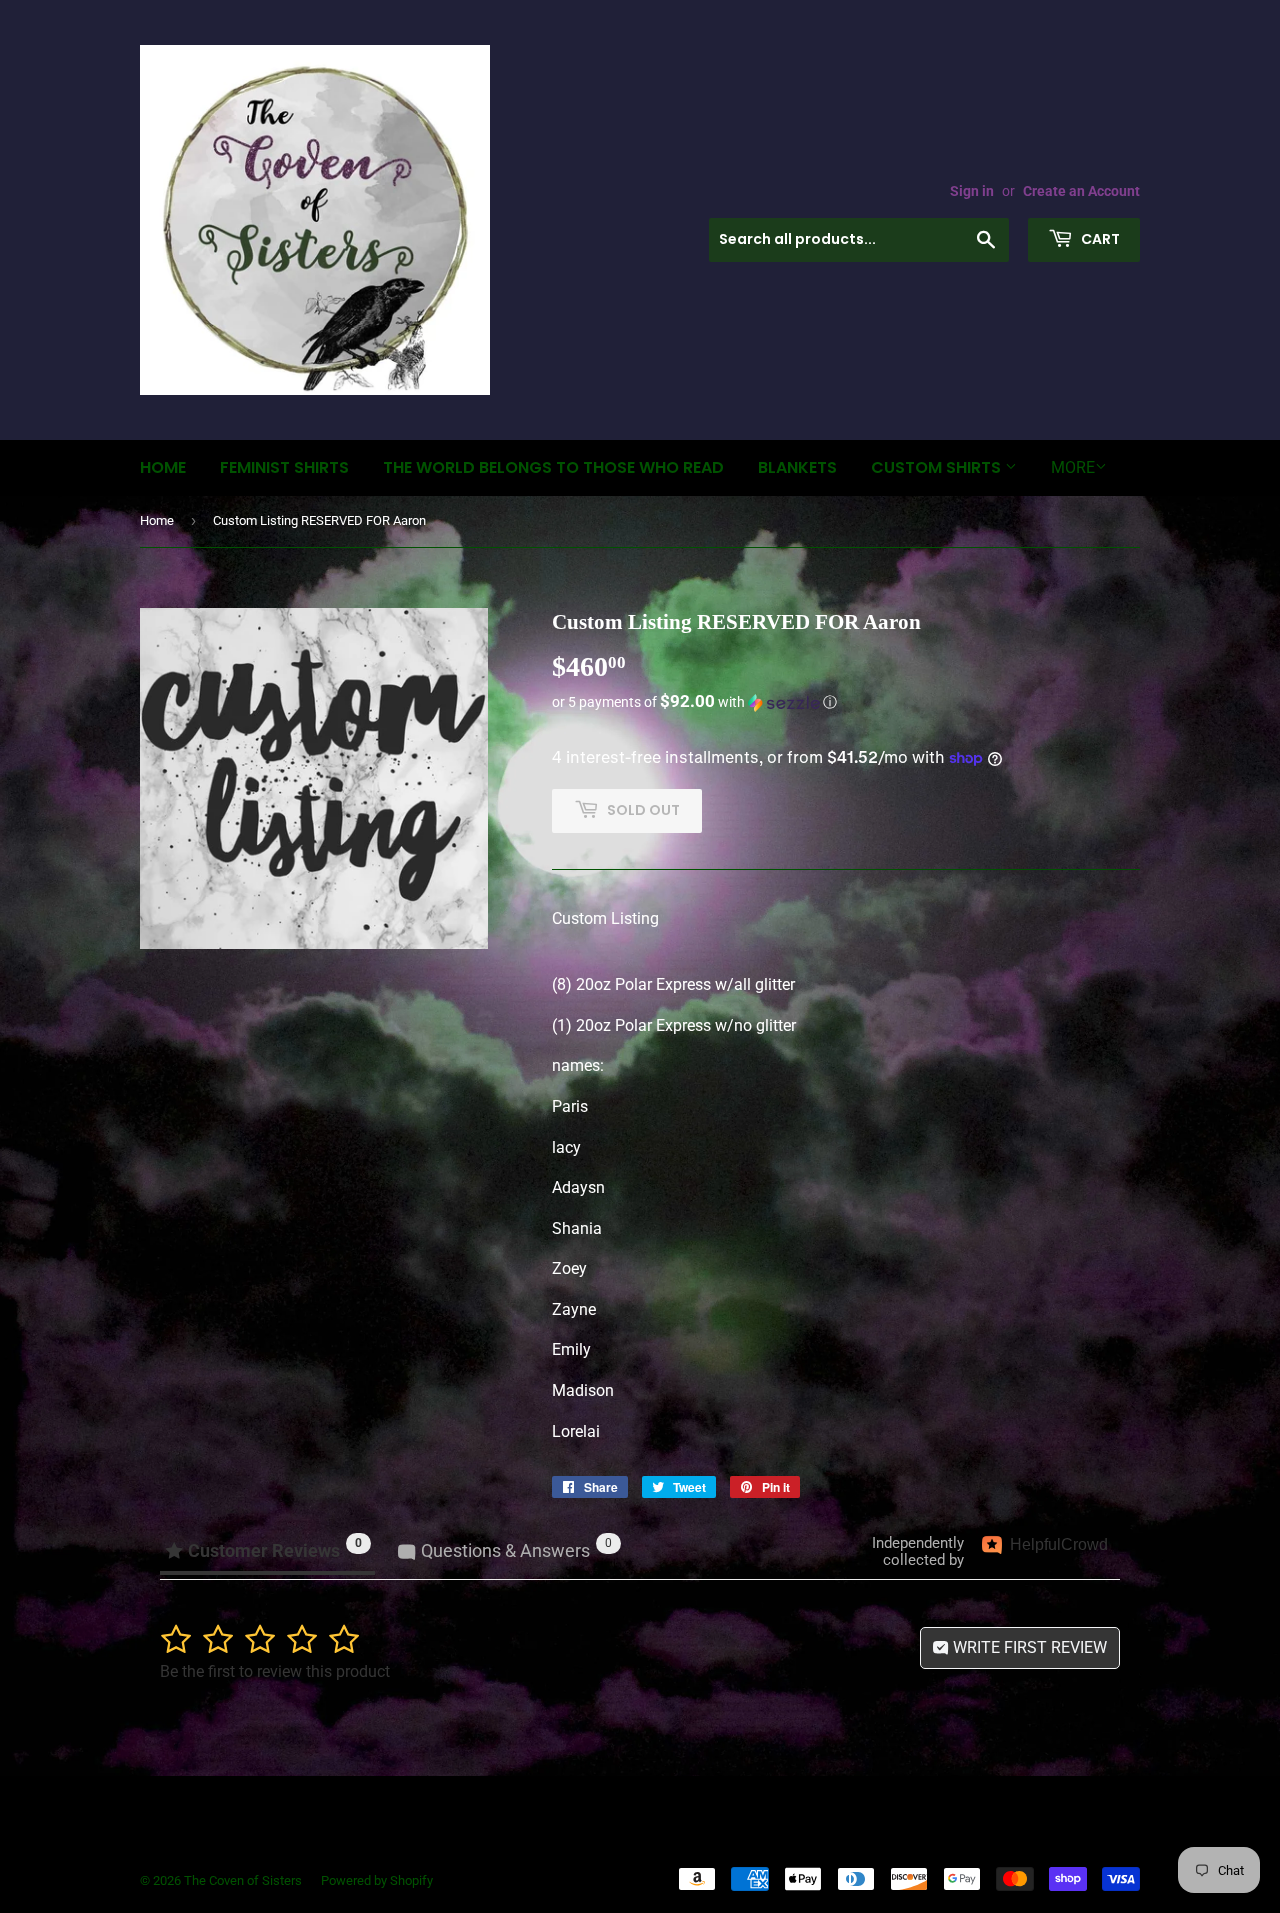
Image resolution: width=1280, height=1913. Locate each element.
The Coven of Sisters (243, 1880)
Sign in (972, 191)
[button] (846, 702)
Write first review (1028, 1647)
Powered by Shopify (377, 1880)
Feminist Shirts (284, 467)
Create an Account (1081, 191)
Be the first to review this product (275, 1671)
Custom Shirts (938, 467)
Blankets (797, 467)
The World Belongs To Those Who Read (553, 467)
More (1073, 467)
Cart (1099, 239)
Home (163, 467)
